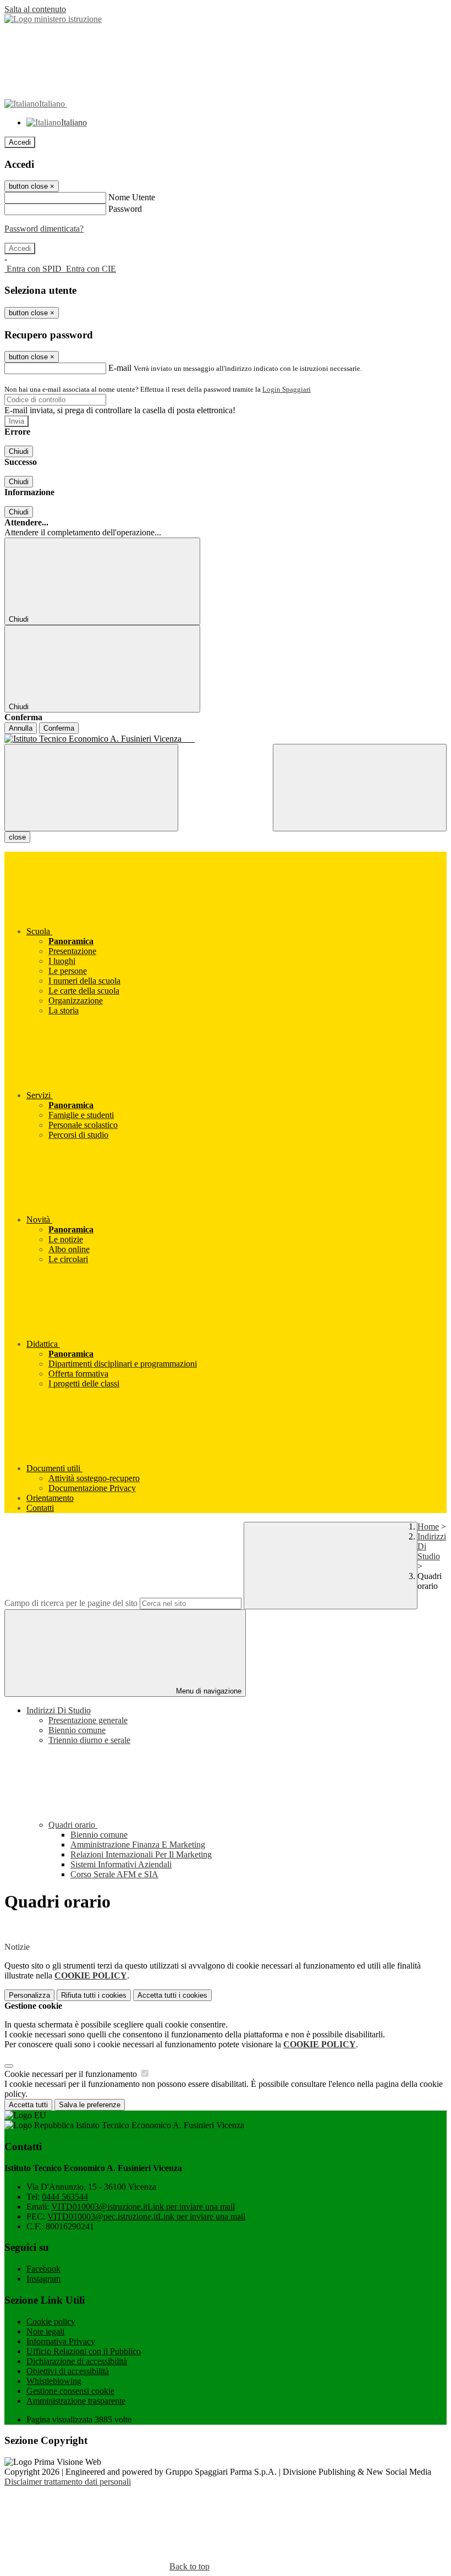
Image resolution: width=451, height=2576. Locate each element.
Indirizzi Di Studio (59, 1710)
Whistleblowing (54, 2381)
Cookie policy (51, 2322)
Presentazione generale (88, 1720)
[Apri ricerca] (360, 788)
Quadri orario (73, 1825)
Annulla (21, 728)
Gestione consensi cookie (70, 2391)
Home (428, 1527)
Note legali (45, 2331)
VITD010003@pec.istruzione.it (146, 2216)
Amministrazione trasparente (76, 2401)
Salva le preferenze (90, 2105)
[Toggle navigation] (91, 788)
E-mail (120, 368)
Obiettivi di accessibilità (68, 2371)
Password (125, 209)
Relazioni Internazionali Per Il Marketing (141, 1854)
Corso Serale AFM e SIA (114, 1874)
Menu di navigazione (208, 1691)
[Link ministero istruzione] (53, 19)
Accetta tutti (172, 1995)
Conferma (59, 728)
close (17, 837)
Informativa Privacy (61, 2341)
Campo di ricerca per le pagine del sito (71, 1603)
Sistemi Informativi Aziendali (121, 1864)
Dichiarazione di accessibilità (77, 2361)
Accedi (20, 142)
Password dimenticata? (44, 229)
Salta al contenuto (35, 9)
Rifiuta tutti (94, 1995)
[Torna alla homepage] (226, 739)
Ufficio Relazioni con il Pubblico (84, 2351)
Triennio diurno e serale (89, 1740)
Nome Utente (132, 197)
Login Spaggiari (287, 389)
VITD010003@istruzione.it (143, 2207)
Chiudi (19, 451)
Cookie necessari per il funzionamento (72, 2074)
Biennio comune (77, 1730)
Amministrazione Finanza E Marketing (138, 1845)
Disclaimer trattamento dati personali (68, 2482)
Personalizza (29, 1995)
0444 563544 (65, 2197)
